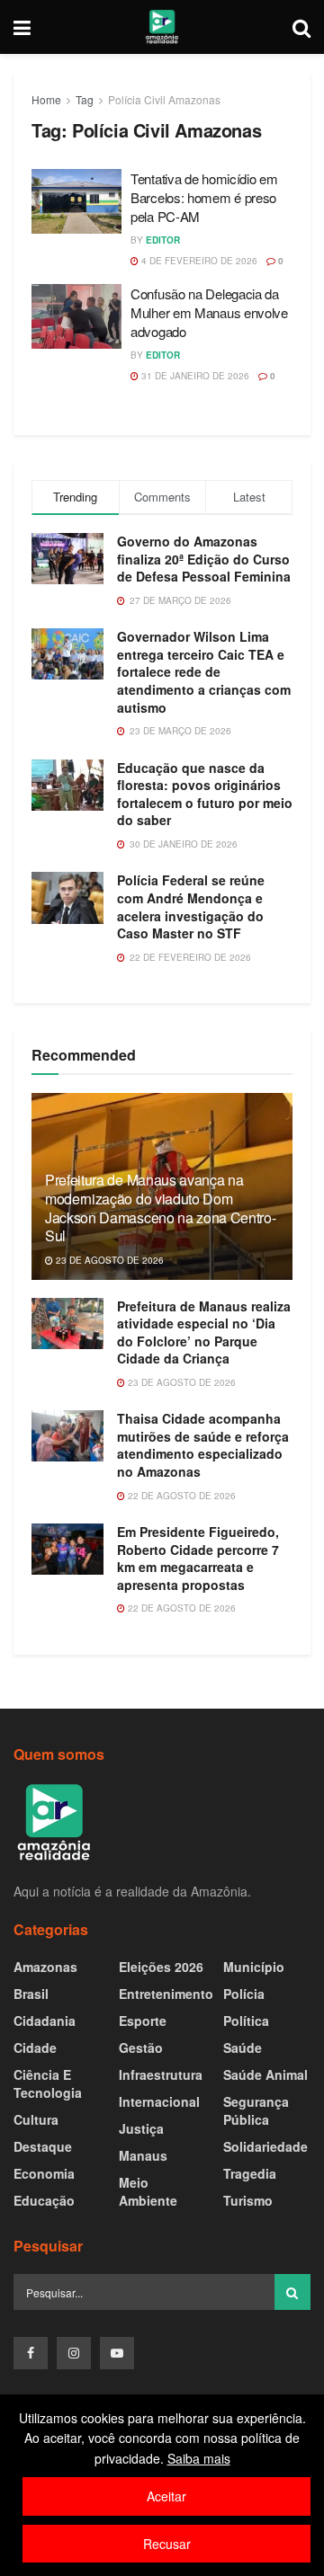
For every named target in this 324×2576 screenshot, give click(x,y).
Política (246, 2021)
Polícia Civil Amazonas (164, 99)
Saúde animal (265, 2074)
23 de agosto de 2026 (108, 1260)
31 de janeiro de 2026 (194, 376)
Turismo (248, 2200)
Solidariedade (265, 2146)
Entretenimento (166, 1994)
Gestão (141, 2047)
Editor (163, 240)
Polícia (244, 1994)
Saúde (243, 2047)
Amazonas (45, 1967)
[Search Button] (292, 2292)
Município (254, 1967)
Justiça (141, 2128)
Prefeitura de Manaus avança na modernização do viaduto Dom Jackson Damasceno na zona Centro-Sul (160, 1208)
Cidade (35, 2047)
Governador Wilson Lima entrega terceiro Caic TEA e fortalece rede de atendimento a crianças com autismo (204, 671)
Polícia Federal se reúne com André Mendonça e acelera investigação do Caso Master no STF (191, 906)
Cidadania (45, 2021)
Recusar (167, 2544)
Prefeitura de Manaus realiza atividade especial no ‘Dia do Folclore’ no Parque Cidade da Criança (204, 1332)
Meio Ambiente (148, 2191)
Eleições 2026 (161, 1967)
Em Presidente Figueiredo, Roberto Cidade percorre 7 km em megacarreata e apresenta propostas (198, 1558)
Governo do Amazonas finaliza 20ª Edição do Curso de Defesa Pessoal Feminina (204, 559)
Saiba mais (199, 2458)
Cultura (36, 2119)
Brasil (31, 1994)
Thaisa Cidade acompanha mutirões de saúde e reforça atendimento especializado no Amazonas (203, 1445)
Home (46, 99)
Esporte (143, 2021)
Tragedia (250, 2173)
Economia (44, 2173)
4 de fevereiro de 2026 (198, 261)
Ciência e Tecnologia (48, 2083)
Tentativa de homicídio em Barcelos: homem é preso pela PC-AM (204, 197)
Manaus (143, 2155)
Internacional (159, 2101)
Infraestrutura (161, 2074)
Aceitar (166, 2496)
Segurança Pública (256, 2110)
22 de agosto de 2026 (180, 1496)
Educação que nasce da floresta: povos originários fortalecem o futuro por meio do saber (205, 794)
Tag (85, 99)
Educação (44, 2200)
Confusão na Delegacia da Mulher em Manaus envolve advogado (209, 312)
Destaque (43, 2146)
